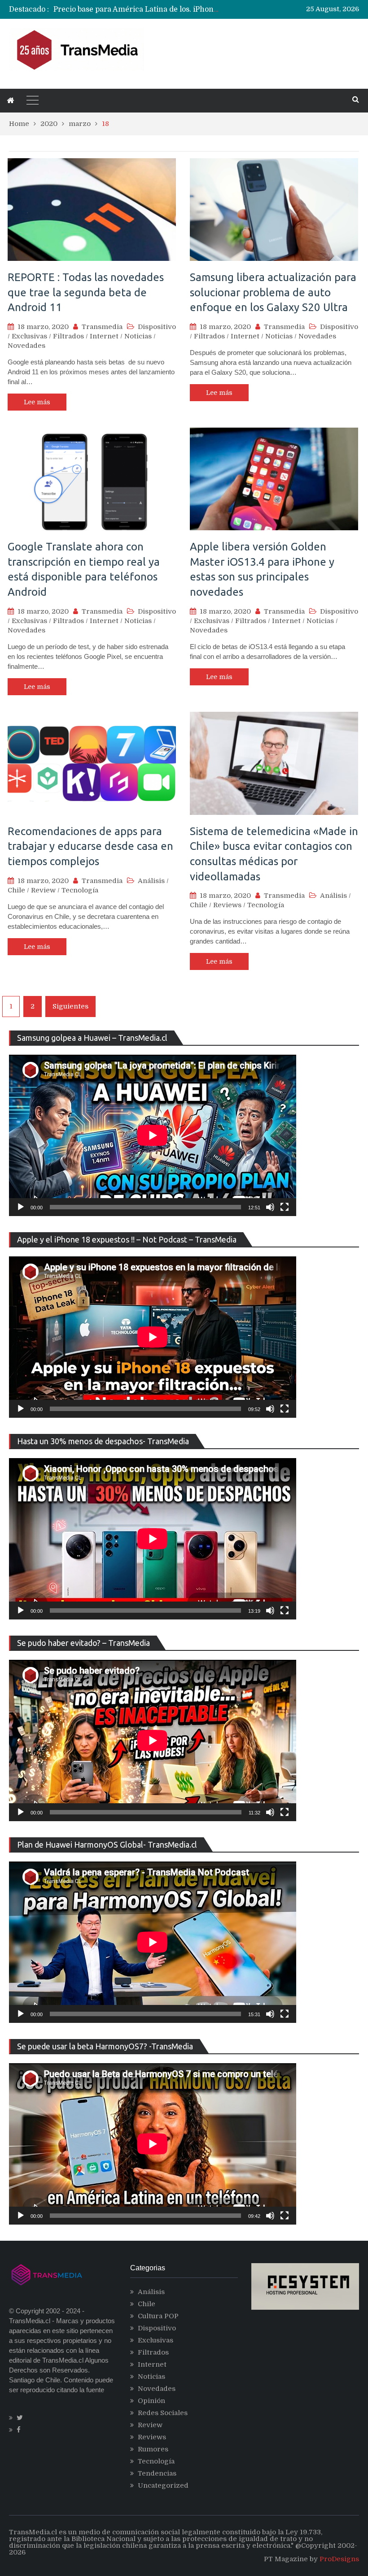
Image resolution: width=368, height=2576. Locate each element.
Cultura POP (158, 2316)
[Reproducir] (21, 1207)
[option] (136, 9)
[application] (153, 1135)
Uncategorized (163, 2485)
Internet (104, 336)
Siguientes (70, 1006)
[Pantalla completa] (285, 1207)
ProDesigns (339, 2559)
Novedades (26, 346)
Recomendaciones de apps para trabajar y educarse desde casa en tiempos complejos (90, 846)
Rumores (153, 2449)
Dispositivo (157, 327)
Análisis (151, 881)
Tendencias (157, 2473)
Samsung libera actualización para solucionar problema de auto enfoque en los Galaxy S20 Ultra (273, 292)
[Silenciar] (270, 1207)
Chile (16, 890)
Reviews (227, 905)
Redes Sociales (163, 2413)
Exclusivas (29, 336)
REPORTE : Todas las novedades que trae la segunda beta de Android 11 (86, 292)
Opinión (151, 2401)
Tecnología (80, 890)
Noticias (138, 336)
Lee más (37, 402)
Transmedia (102, 327)
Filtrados (68, 336)
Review (43, 890)
